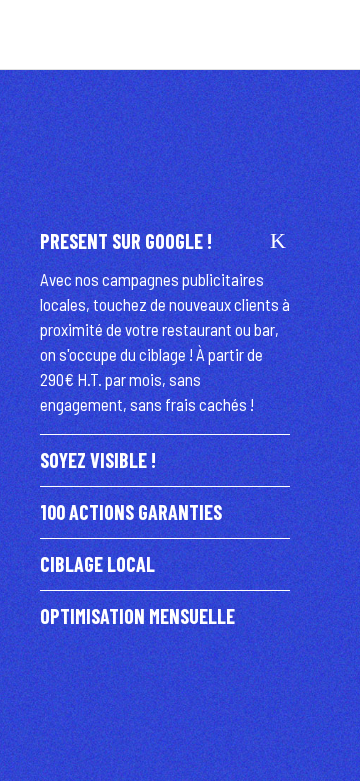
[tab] (165, 241)
